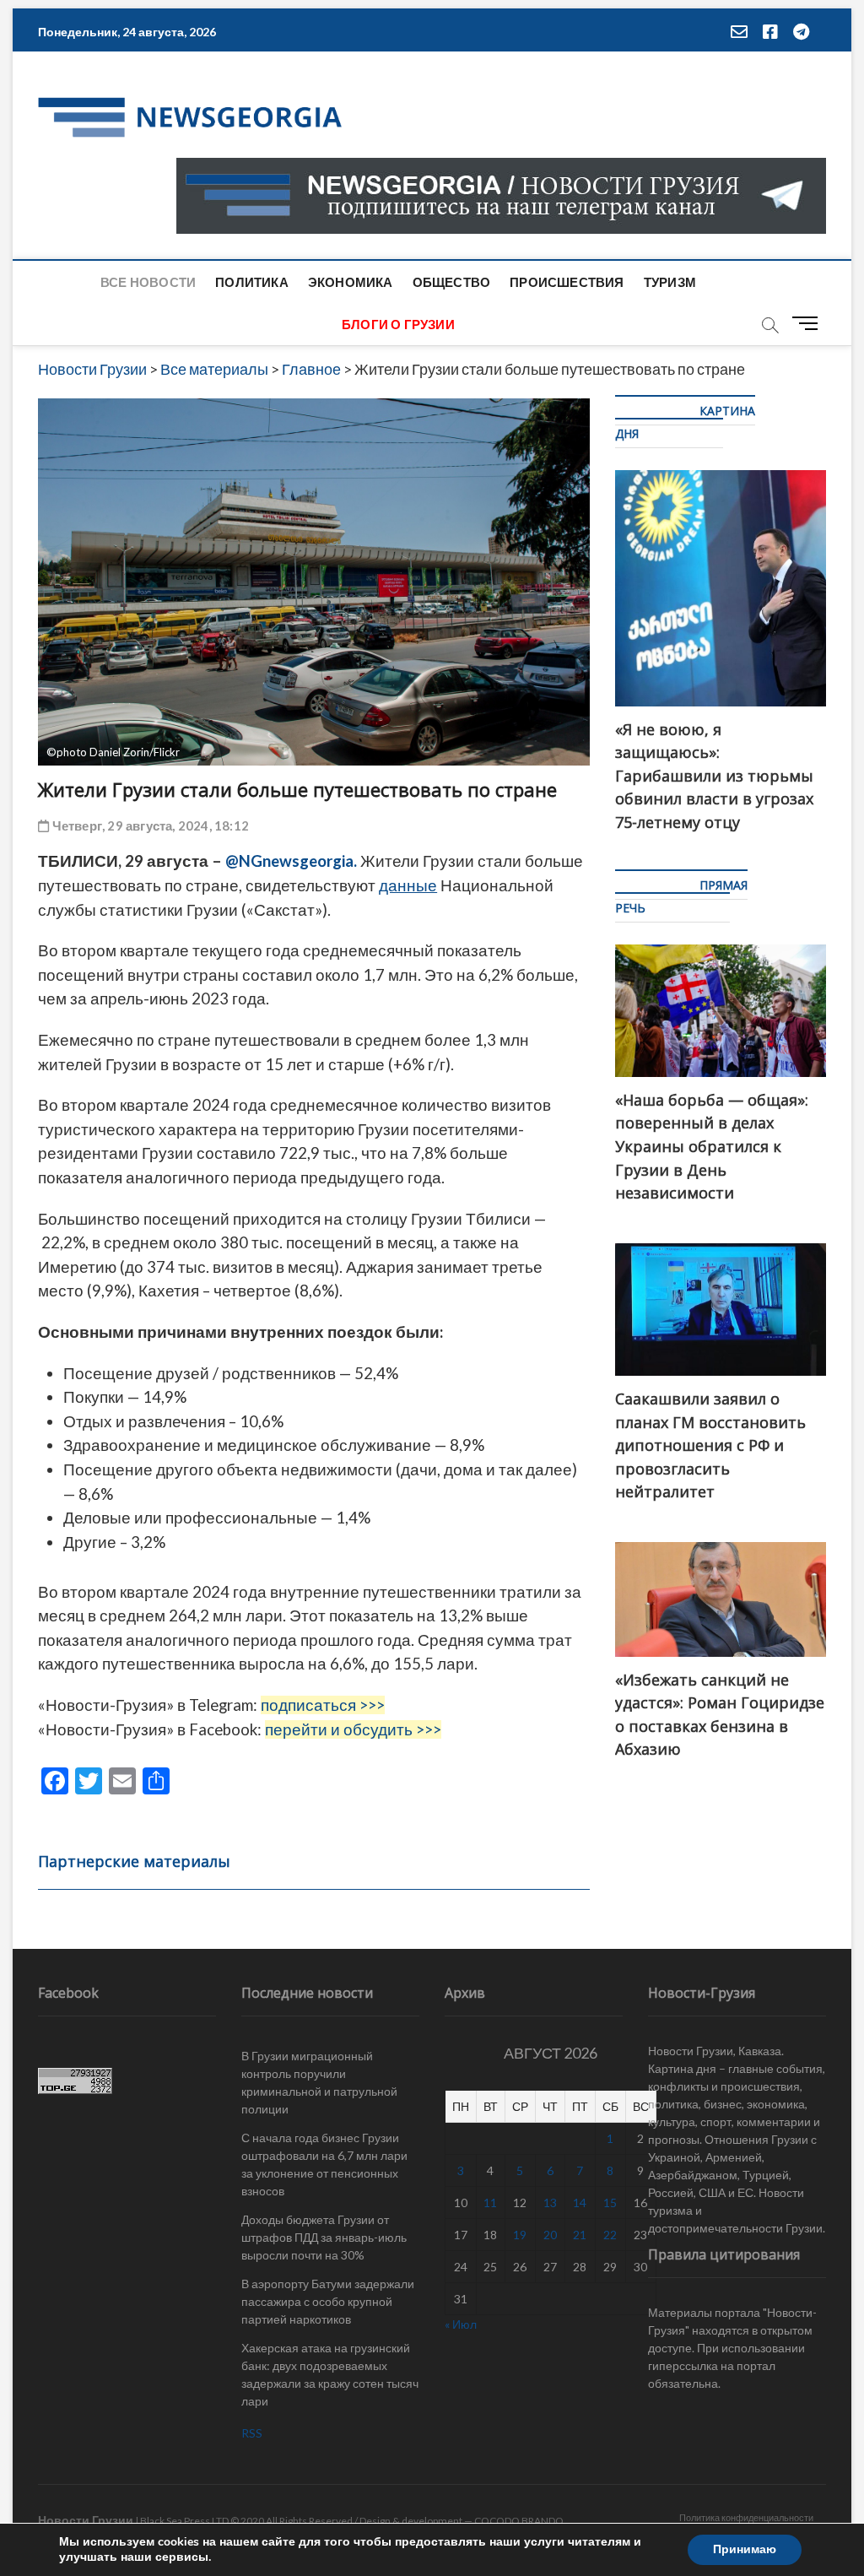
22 (610, 2235)
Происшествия (567, 282)
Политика (252, 282)
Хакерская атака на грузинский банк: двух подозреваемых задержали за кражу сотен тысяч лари (330, 2374)
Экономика (351, 282)
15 (610, 2203)
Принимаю (745, 2549)
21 (580, 2235)
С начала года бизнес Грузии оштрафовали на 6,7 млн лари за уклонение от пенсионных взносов (324, 2164)
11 (490, 2203)
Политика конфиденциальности (746, 2517)
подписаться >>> (323, 1705)
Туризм (670, 282)
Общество (452, 282)
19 (520, 2235)
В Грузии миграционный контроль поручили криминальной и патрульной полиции (319, 2082)
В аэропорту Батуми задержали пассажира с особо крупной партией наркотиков (328, 2301)
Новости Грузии (86, 2520)
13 (550, 2203)
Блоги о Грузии (398, 324)
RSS (252, 2433)
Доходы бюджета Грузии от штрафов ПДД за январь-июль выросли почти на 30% (324, 2237)
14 (580, 2203)
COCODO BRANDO (519, 2521)
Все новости (148, 282)
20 (550, 2235)
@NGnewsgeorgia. (291, 861)
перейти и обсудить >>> (353, 1729)
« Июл (461, 2324)
